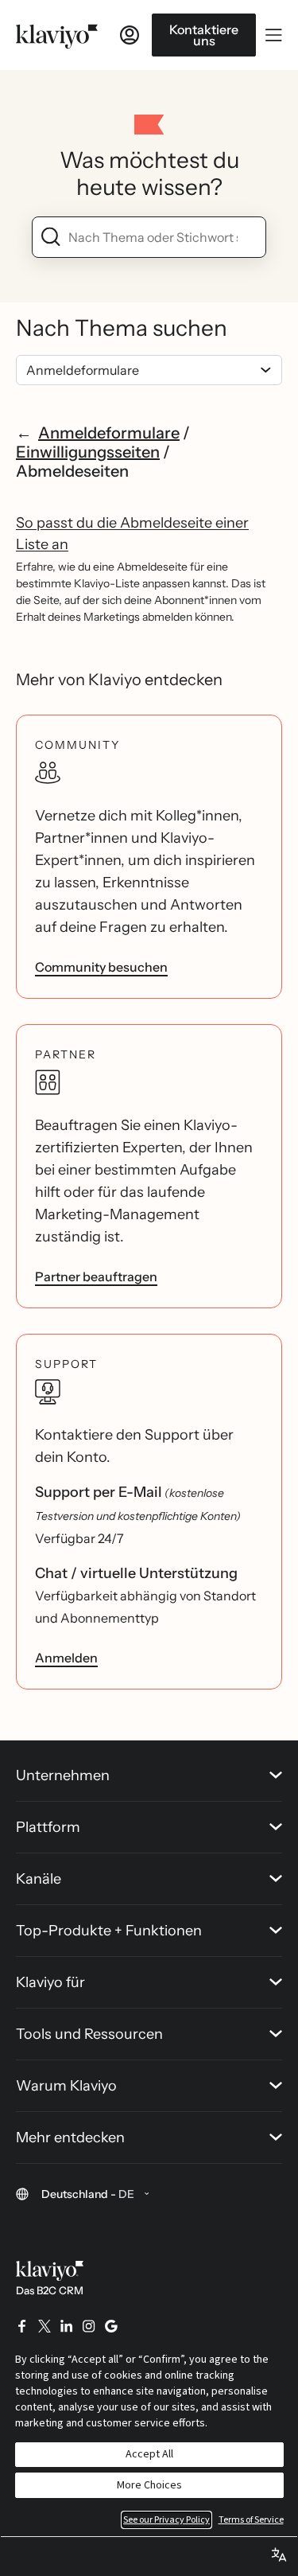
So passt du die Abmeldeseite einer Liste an (132, 534)
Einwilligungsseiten (88, 452)
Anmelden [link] (66, 1658)
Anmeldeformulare (109, 433)
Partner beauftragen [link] (96, 1276)
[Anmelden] (130, 35)
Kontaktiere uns (204, 35)
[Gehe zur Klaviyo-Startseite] (57, 35)
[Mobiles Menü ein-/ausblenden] (274, 35)
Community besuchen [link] (101, 967)
